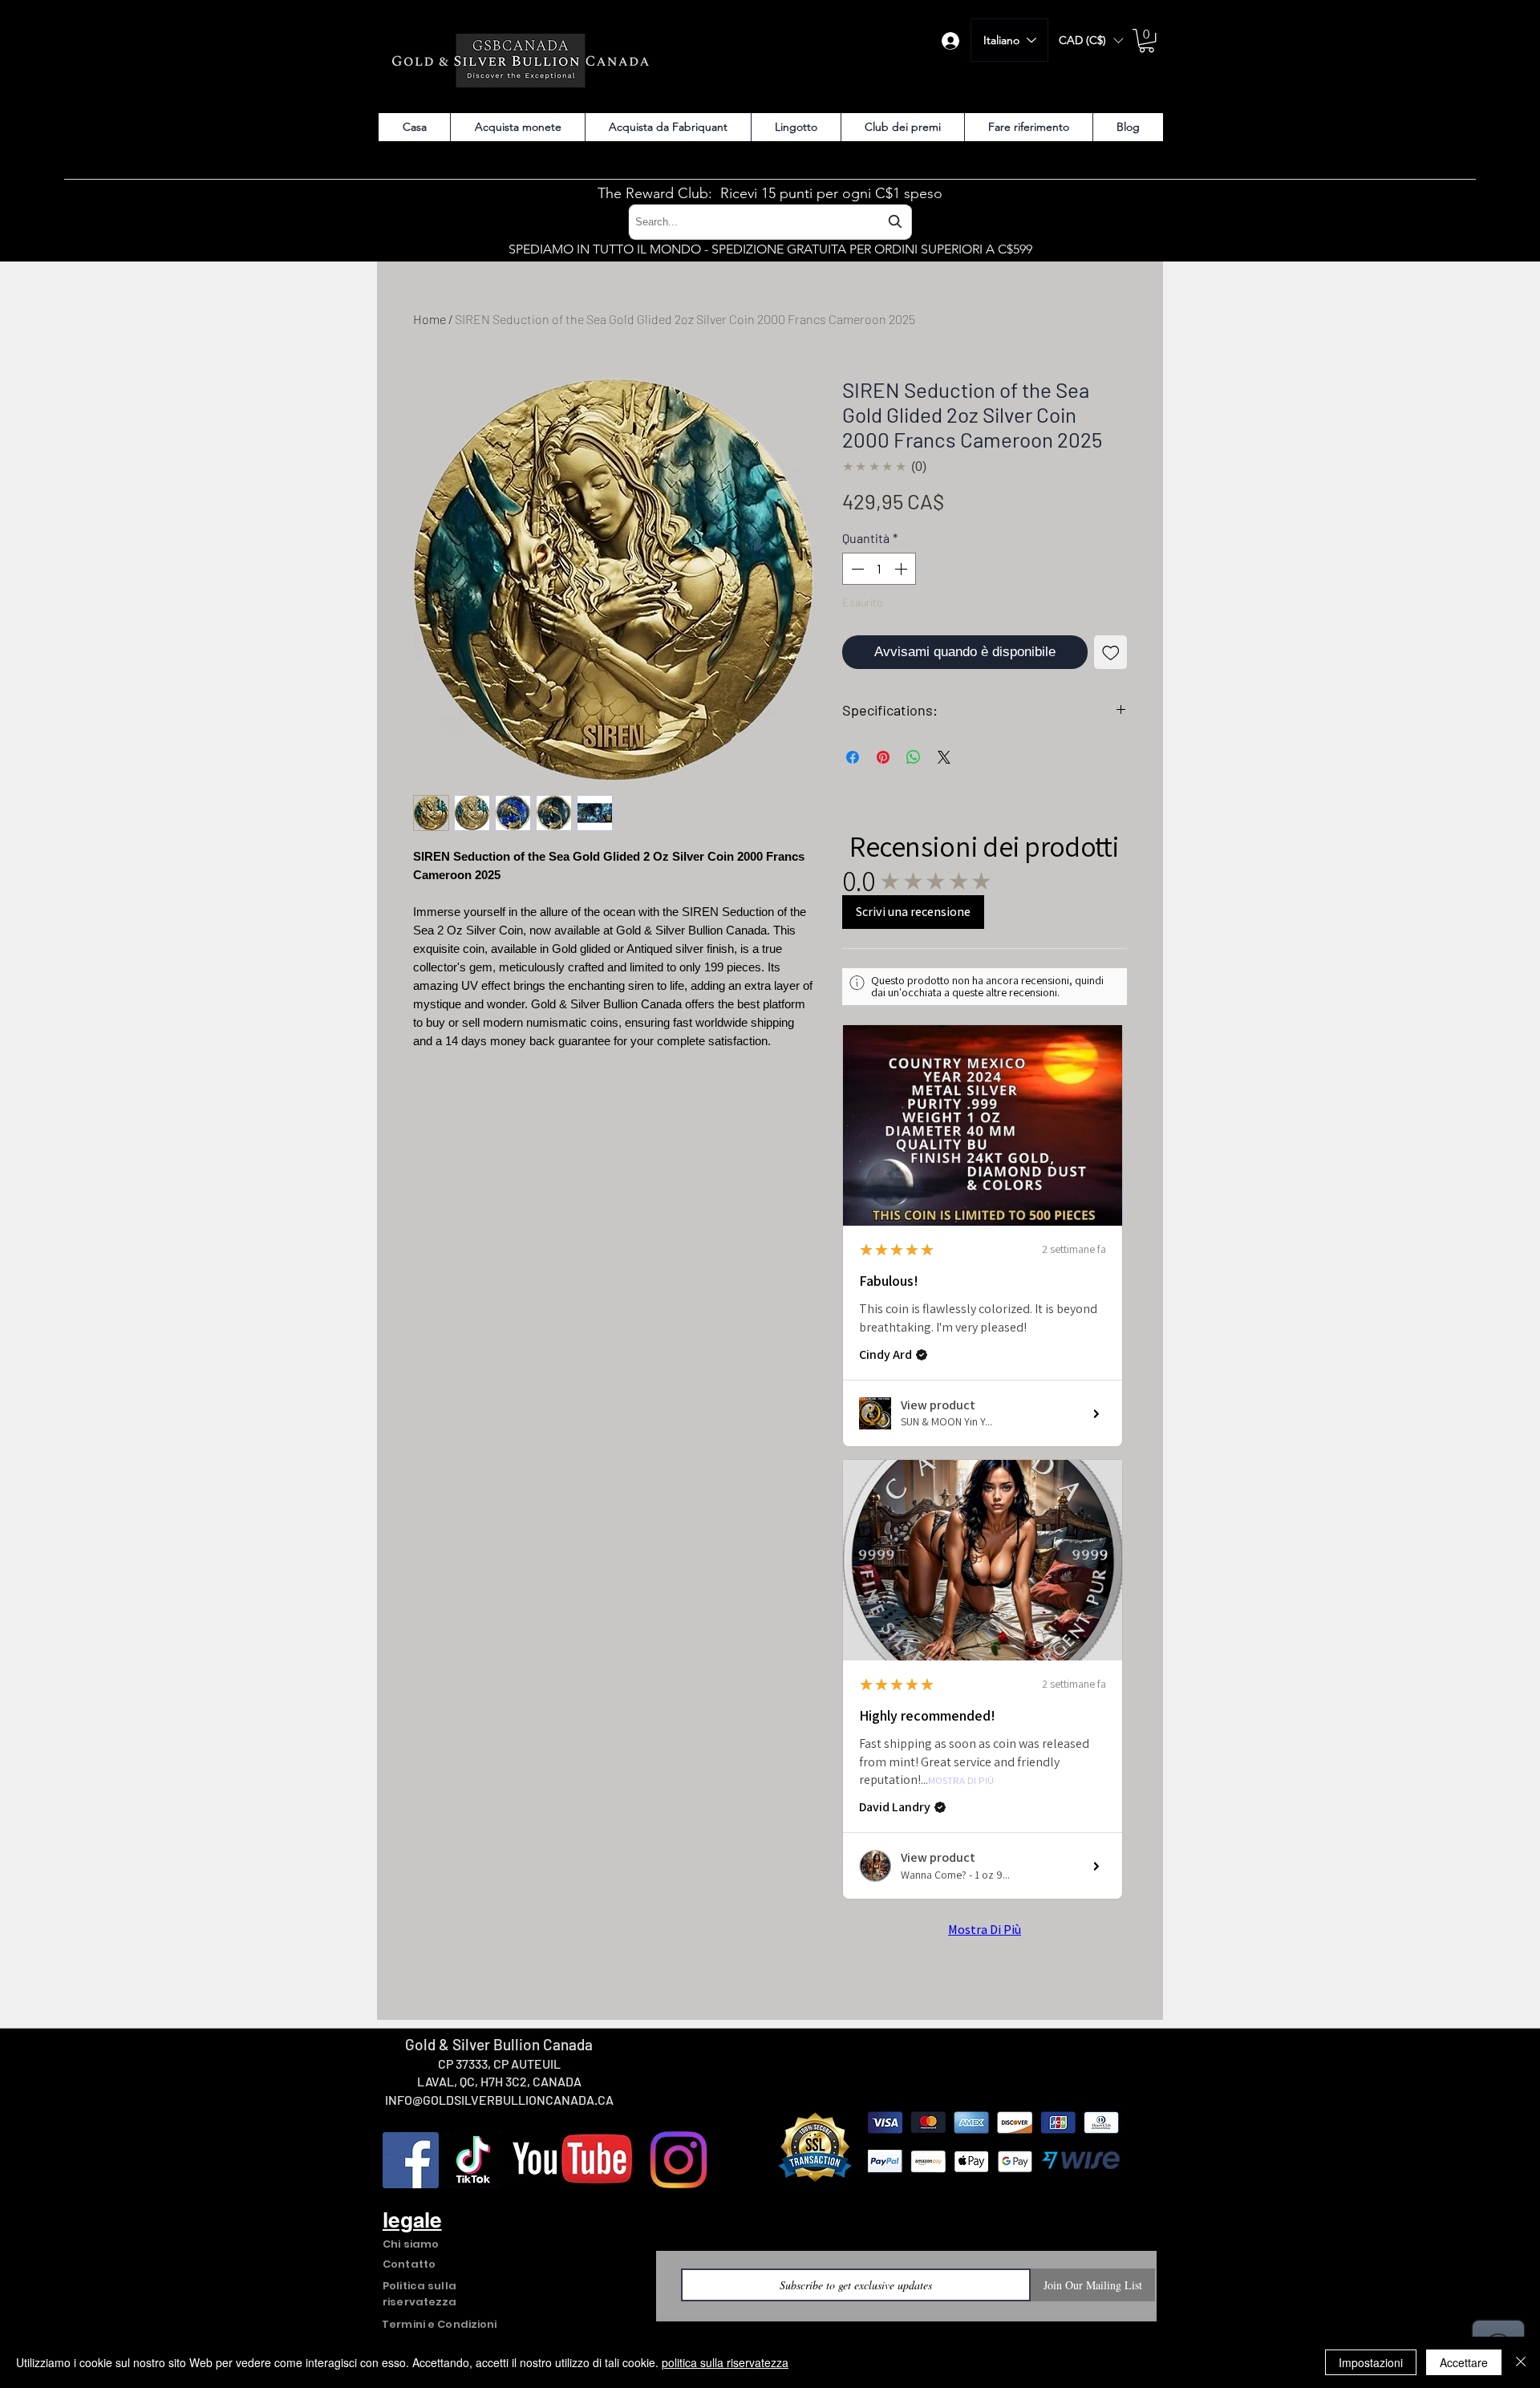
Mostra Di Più (961, 1781)
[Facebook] (411, 2160)
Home (430, 319)
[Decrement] (856, 569)
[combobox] (770, 222)
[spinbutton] (879, 569)
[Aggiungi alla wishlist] (1111, 652)
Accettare (1464, 2362)
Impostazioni (1371, 2362)
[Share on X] (944, 757)
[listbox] (1091, 41)
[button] (1091, 41)
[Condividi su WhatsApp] (914, 757)
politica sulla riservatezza (725, 2362)
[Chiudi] (1521, 2362)
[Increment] (902, 569)
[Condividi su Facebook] (853, 757)
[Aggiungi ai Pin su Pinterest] (883, 757)
